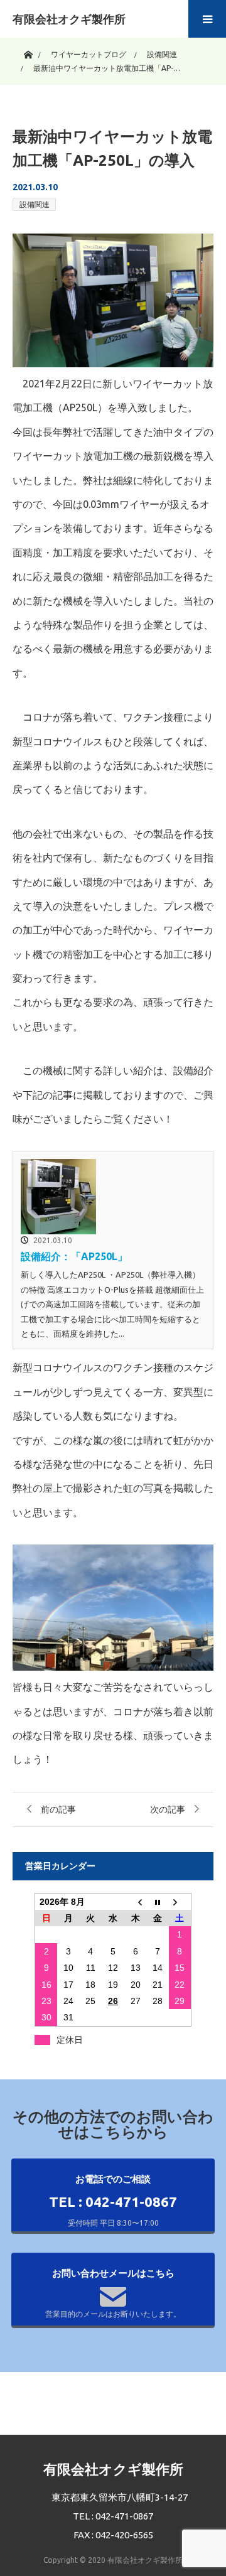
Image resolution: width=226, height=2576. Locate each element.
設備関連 (35, 204)
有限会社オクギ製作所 (69, 19)
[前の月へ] (136, 1901)
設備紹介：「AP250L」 (74, 1256)
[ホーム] (28, 52)
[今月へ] (158, 1901)
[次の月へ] (180, 1901)
